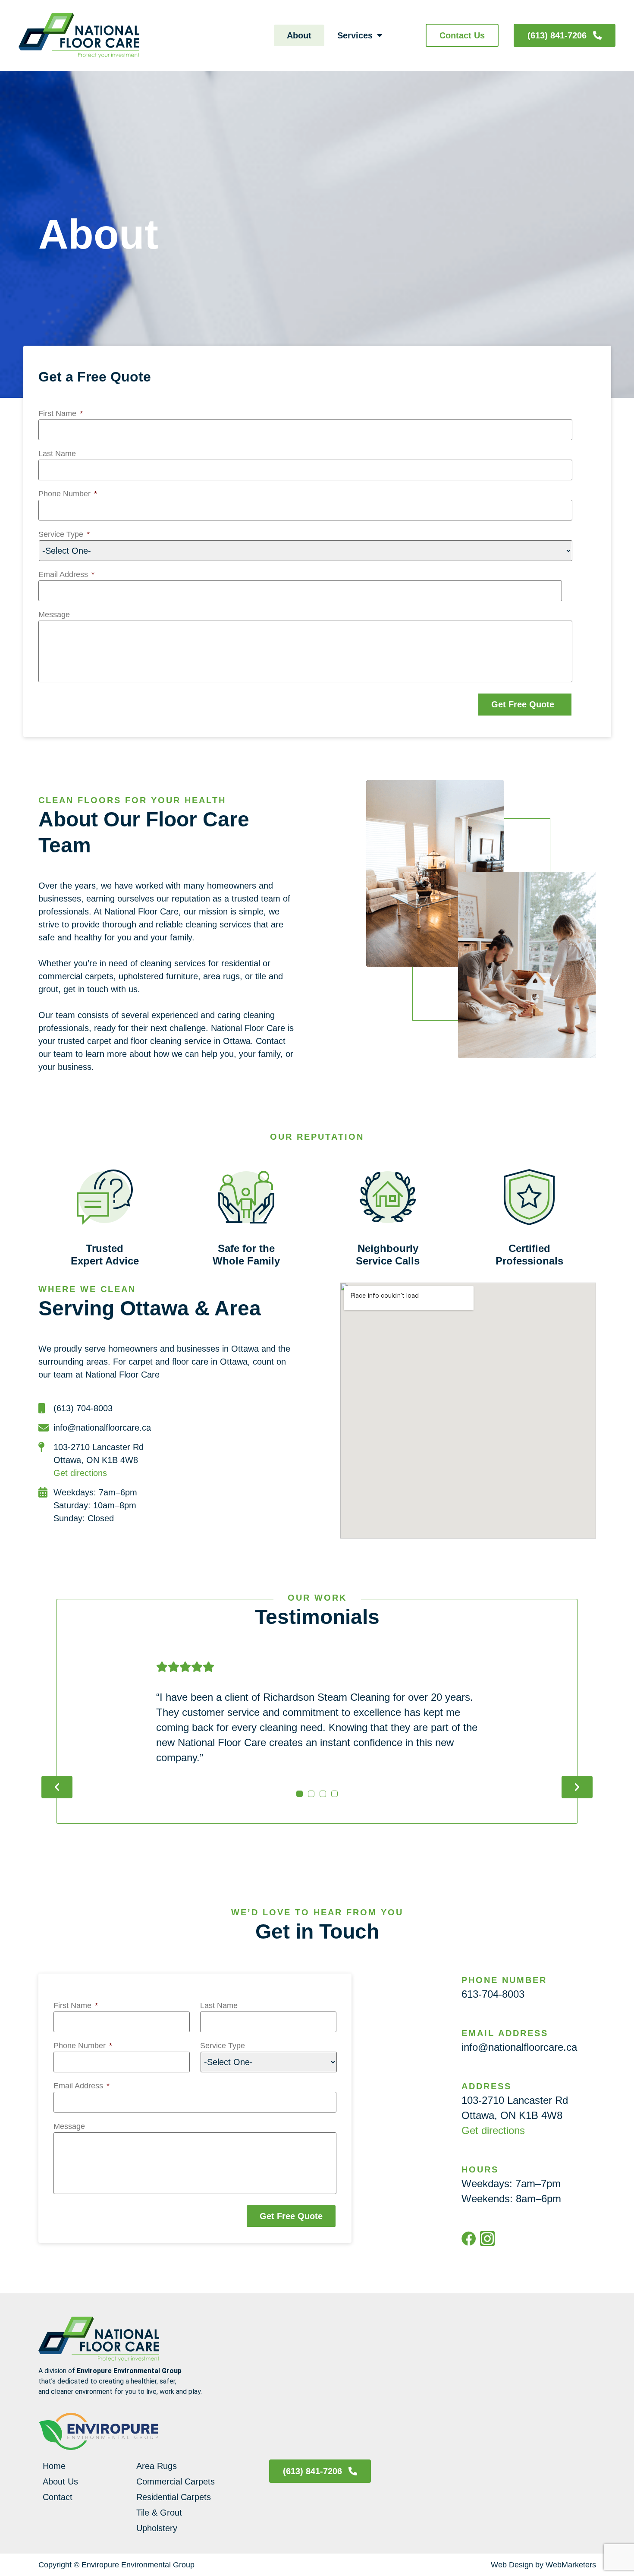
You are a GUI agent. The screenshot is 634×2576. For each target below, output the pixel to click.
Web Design (512, 2565)
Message (54, 615)
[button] (57, 1787)
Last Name (57, 454)
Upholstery (157, 2528)
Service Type (64, 534)
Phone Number (68, 494)
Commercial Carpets (176, 2481)
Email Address (66, 574)
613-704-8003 (493, 1994)
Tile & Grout (159, 2513)
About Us (60, 2481)
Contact (58, 2497)
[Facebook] (469, 2239)
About (299, 35)
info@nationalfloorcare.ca (519, 2047)
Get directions (80, 1473)
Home (54, 2466)
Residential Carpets (174, 2497)
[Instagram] (487, 2239)
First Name (61, 413)
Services (355, 35)
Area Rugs (157, 2466)
